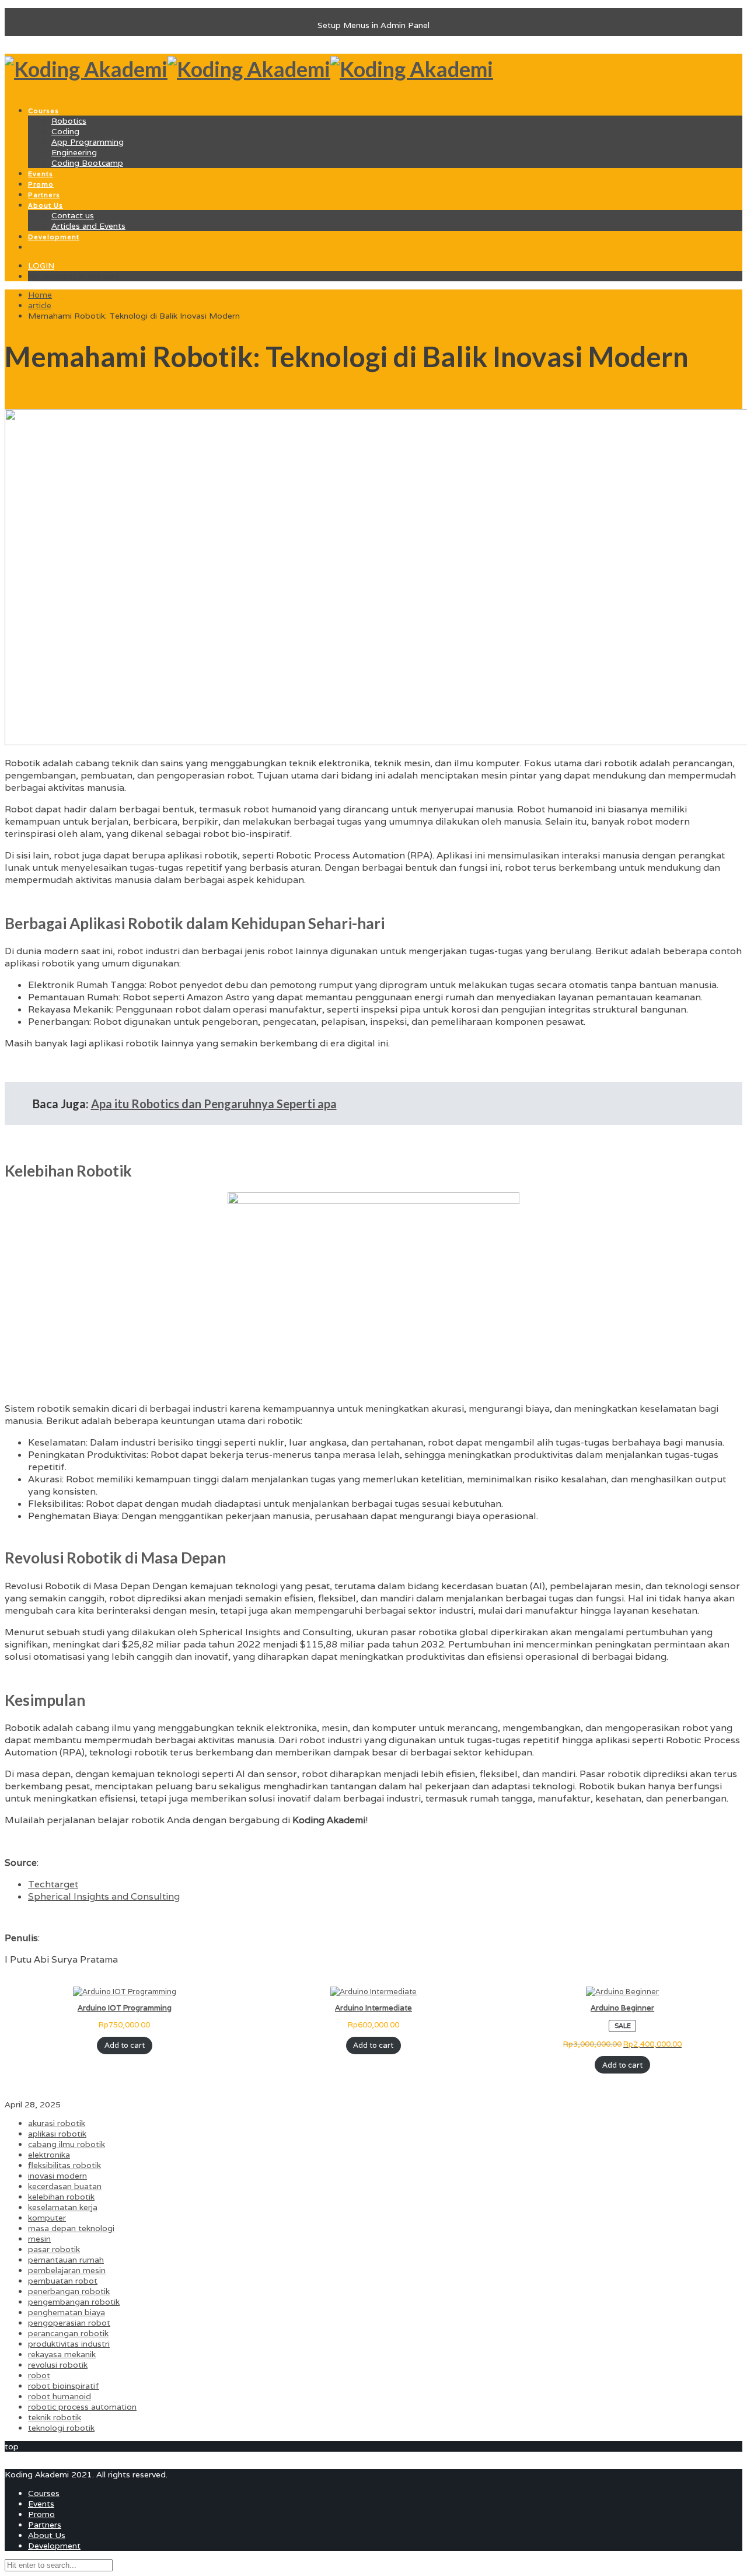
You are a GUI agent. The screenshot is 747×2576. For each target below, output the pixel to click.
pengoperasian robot (69, 2323)
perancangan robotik (68, 2333)
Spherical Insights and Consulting (104, 1896)
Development (54, 2546)
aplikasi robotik (57, 2134)
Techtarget (53, 1884)
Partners (45, 2525)
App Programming (88, 142)
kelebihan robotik (61, 2197)
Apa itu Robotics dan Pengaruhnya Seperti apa (214, 1104)
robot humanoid (60, 2396)
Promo (41, 2514)
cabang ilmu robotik (67, 2144)
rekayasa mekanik (62, 2354)
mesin (39, 2239)
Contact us (73, 215)
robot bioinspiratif (64, 2386)
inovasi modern (57, 2176)
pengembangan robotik (74, 2302)
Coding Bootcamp (87, 163)
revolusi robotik (58, 2365)
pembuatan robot (63, 2281)
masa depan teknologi (71, 2228)
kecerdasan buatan (65, 2186)
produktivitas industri (69, 2344)
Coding (65, 131)
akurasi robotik (57, 2123)
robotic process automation (82, 2407)
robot (39, 2375)
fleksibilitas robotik (64, 2165)
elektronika (49, 2155)
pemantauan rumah (66, 2260)
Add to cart (125, 2045)
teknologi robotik (61, 2428)
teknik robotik (55, 2417)
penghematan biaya (67, 2312)
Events (41, 2504)
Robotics (69, 121)
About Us (47, 2535)
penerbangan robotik (69, 2291)
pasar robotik (54, 2249)
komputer (47, 2218)
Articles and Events (88, 226)
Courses (44, 2493)
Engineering (74, 152)
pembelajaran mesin (67, 2270)
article (40, 305)
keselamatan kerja (63, 2207)
